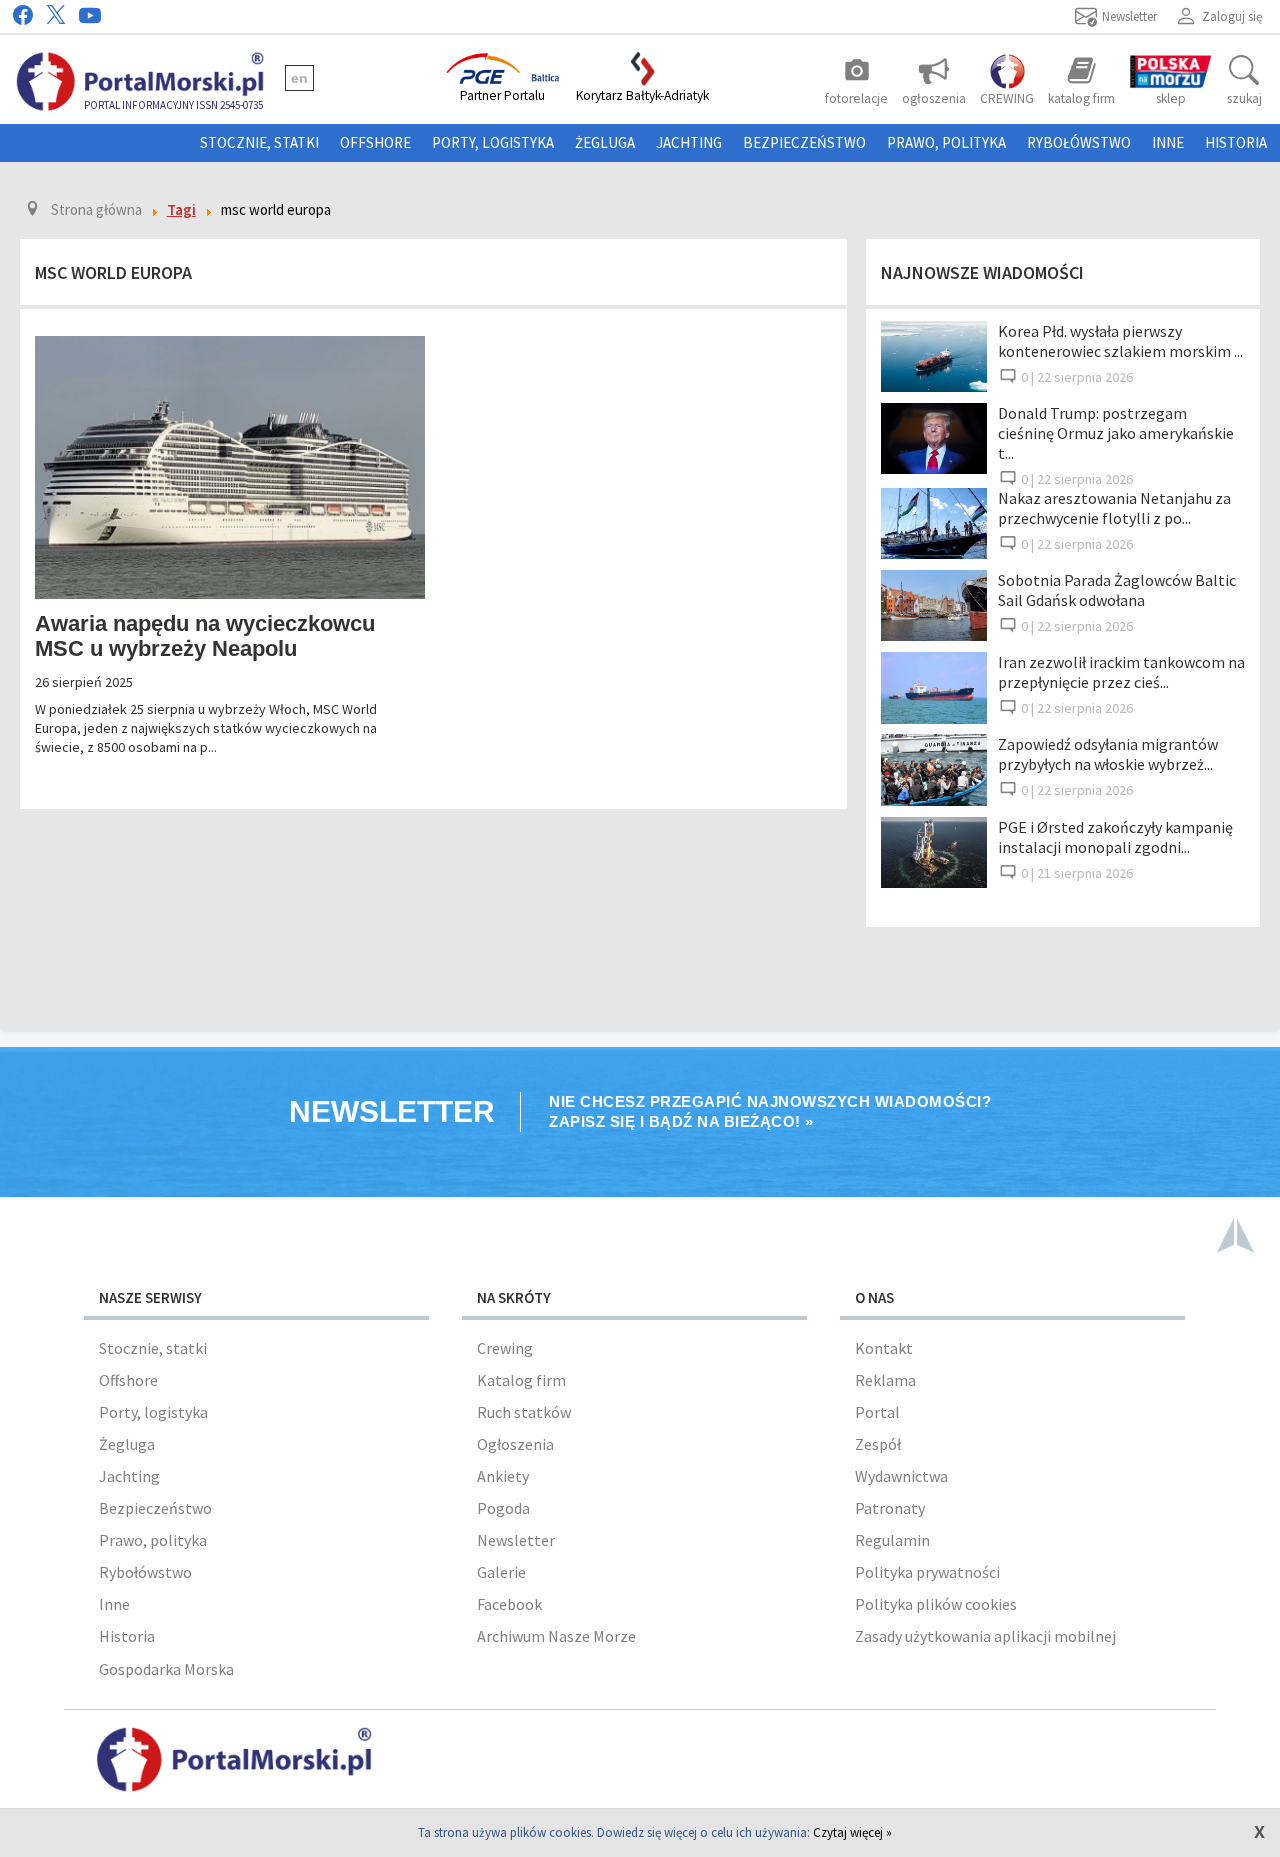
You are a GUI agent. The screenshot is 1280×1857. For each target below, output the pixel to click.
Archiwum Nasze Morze (556, 1636)
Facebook (509, 1604)
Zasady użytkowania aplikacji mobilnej (985, 1636)
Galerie (501, 1572)
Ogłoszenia (515, 1444)
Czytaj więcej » (852, 1832)
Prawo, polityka (946, 142)
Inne (1168, 142)
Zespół (878, 1444)
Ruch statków (524, 1412)
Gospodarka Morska (166, 1669)
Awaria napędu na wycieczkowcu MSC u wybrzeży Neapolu (205, 636)
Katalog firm (521, 1380)
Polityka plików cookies (936, 1604)
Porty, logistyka (493, 142)
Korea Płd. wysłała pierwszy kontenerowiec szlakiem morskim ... (1120, 341)
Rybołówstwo (1079, 142)
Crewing (505, 1348)
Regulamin (892, 1540)
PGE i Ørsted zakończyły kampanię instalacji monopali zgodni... (1115, 837)
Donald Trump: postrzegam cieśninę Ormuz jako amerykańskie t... (1116, 433)
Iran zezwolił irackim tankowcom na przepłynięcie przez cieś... (1121, 672)
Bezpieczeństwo (804, 142)
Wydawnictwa (901, 1476)
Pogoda (503, 1508)
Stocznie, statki (259, 142)
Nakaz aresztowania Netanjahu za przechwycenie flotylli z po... (1114, 508)
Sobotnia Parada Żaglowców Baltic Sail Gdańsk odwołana (1117, 590)
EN (299, 78)
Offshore (375, 142)
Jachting (689, 142)
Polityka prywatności (927, 1572)
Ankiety (503, 1476)
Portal (877, 1412)
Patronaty (890, 1508)
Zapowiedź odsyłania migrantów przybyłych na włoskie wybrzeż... (1108, 754)
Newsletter (516, 1540)
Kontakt (884, 1348)
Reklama (885, 1380)
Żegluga (605, 142)
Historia (1236, 142)
